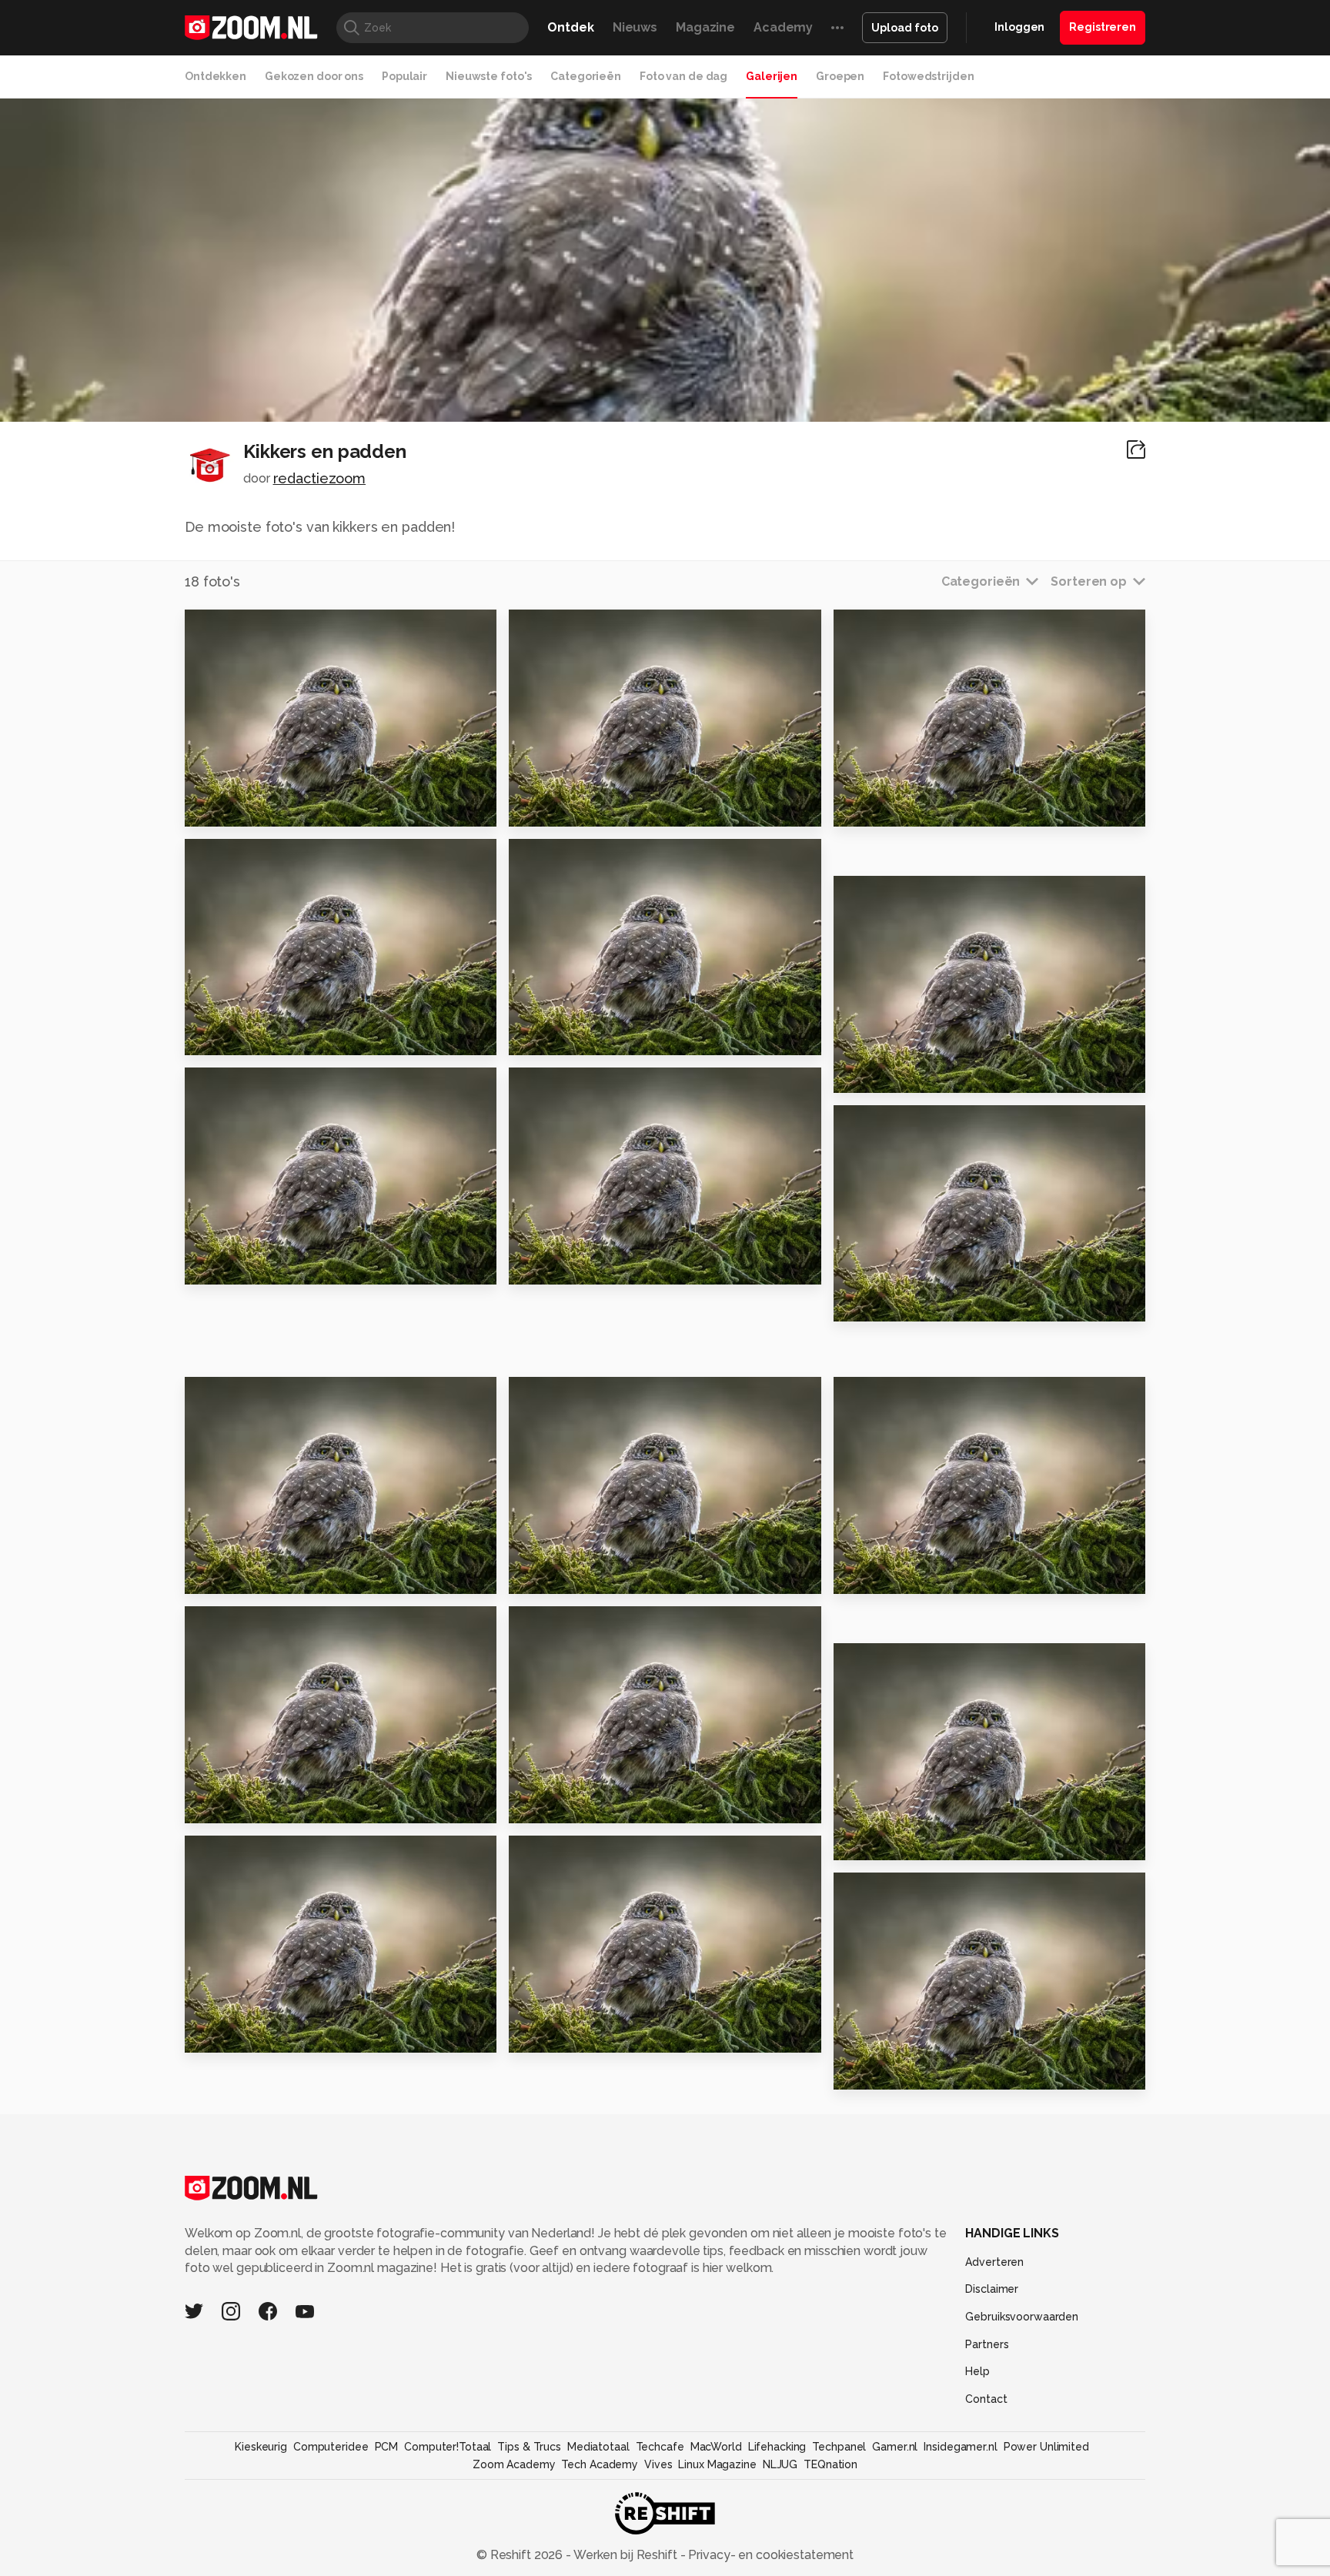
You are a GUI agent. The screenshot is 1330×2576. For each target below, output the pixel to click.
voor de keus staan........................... (279, 808)
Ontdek (570, 27)
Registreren (1103, 27)
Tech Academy (600, 2464)
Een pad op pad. (570, 1805)
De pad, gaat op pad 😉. (271, 1266)
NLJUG (780, 2464)
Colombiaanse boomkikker (928, 1842)
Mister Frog (878, 2071)
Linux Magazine (717, 2464)
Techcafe (660, 2447)
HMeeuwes (899, 894)
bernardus (560, 857)
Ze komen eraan (895, 1576)
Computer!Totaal (448, 2447)
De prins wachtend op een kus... (279, 1037)
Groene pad (232, 2035)
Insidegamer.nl (960, 2447)
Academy (783, 27)
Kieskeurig (261, 2447)
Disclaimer (992, 2289)
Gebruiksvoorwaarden (1022, 2317)
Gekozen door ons (314, 76)
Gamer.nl (895, 2447)
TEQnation (830, 2464)
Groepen (840, 76)
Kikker (536, 1266)
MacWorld (716, 2447)
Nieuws (635, 27)
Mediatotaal (598, 2447)
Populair (404, 76)
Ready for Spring (896, 1074)
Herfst (536, 2035)
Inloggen (1019, 27)
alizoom (242, 627)
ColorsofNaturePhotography (295, 1625)
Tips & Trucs (529, 2447)
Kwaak (862, 808)
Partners (987, 2344)
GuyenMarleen (908, 627)
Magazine (705, 27)
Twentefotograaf (267, 1395)
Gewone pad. (560, 1576)
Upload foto (905, 28)
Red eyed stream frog (589, 808)
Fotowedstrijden (928, 76)
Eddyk (237, 857)
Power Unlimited (1046, 2447)
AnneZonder (578, 1625)
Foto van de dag (683, 76)
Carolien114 (901, 1662)
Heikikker (223, 1576)
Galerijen (772, 76)
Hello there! (881, 1303)
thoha (549, 1854)
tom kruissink (903, 1123)
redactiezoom (320, 478)
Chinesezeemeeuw (271, 1854)
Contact (986, 2399)
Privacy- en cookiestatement (769, 2555)
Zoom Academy (514, 2464)
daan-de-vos (904, 1395)
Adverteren (994, 2262)
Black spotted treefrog (270, 1805)
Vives (658, 2464)
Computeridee (331, 2447)
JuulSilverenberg (589, 627)
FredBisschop (580, 1086)
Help (977, 2371)
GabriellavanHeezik (271, 1086)
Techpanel (839, 2447)
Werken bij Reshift (626, 2555)
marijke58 (895, 1891)
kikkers (539, 1037)
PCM (387, 2447)
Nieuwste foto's (489, 76)
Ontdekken (216, 76)
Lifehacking (777, 2447)
